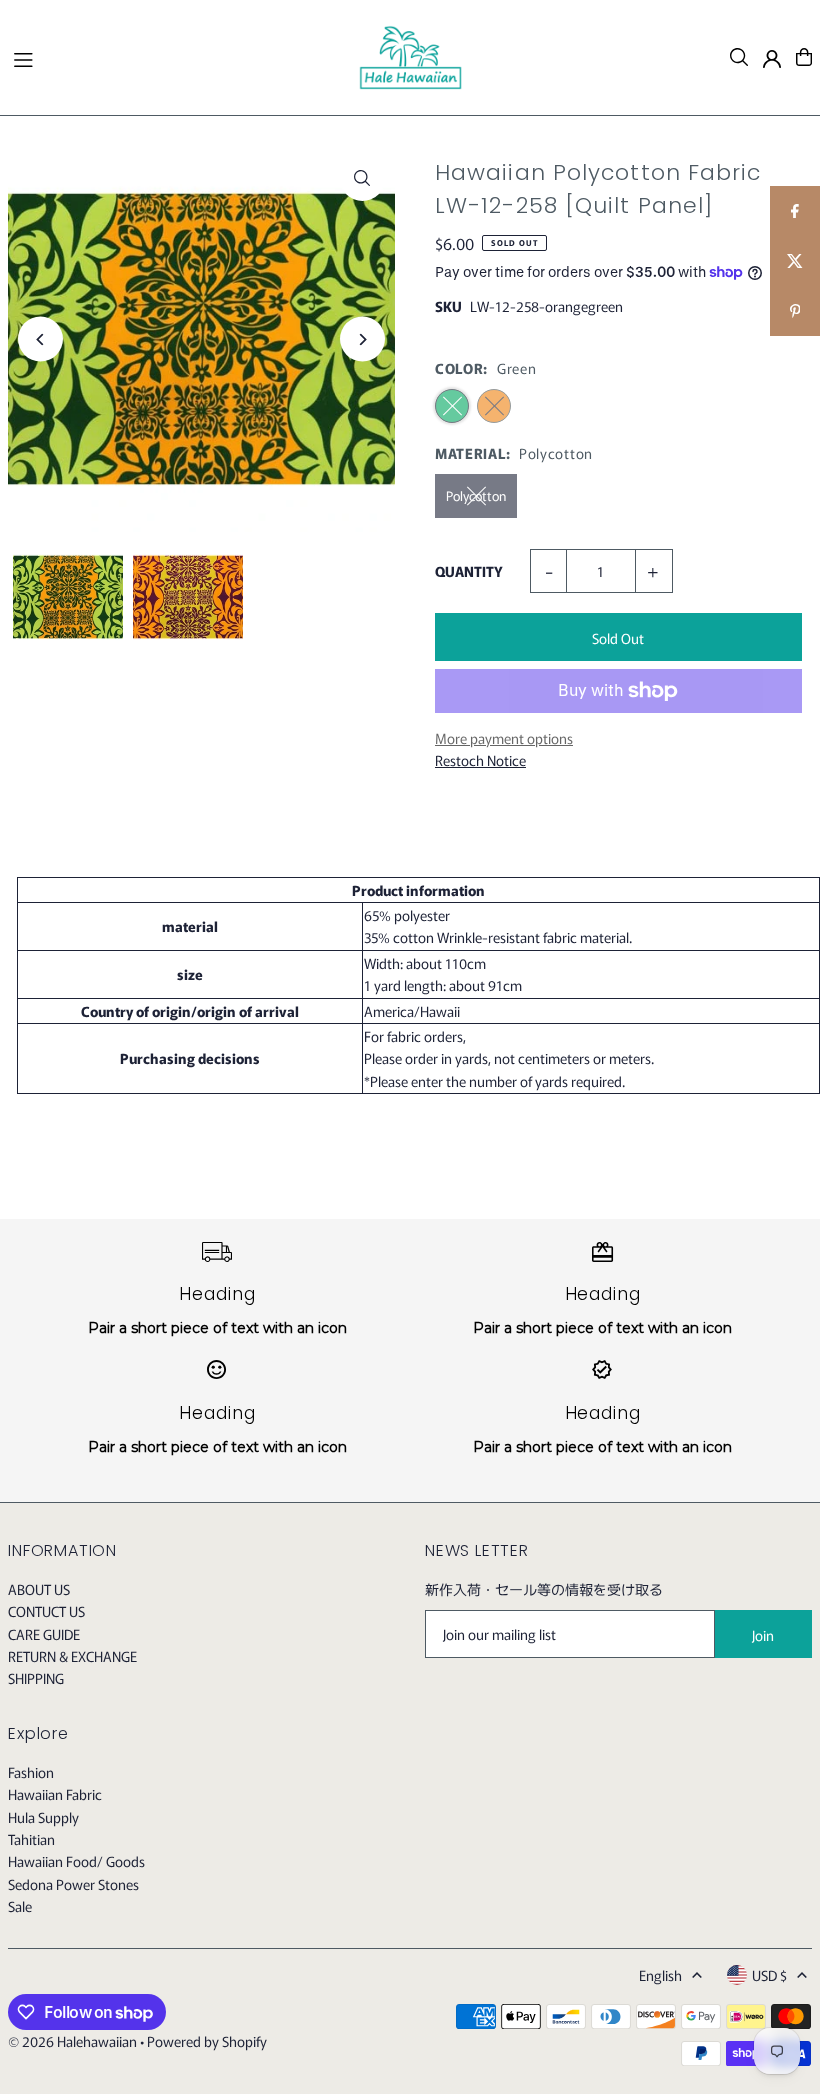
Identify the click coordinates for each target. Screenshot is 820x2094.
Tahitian (31, 1839)
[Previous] (40, 339)
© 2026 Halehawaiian (72, 2041)
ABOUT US (39, 1589)
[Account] (772, 59)
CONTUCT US (46, 1611)
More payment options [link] (504, 738)
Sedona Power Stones (73, 1884)
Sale (20, 1906)
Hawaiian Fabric (55, 1794)
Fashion (31, 1772)
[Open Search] (739, 57)
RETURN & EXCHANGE (72, 1656)
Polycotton (476, 495)
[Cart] (804, 57)
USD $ (769, 1975)
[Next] (362, 339)
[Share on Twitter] (795, 261)
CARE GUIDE (44, 1634)
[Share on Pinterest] (795, 311)
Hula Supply (43, 1817)
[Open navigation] (175, 56)
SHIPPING (36, 1678)
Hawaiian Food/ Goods (76, 1861)
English (660, 1975)
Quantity (469, 571)
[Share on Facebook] (795, 211)
